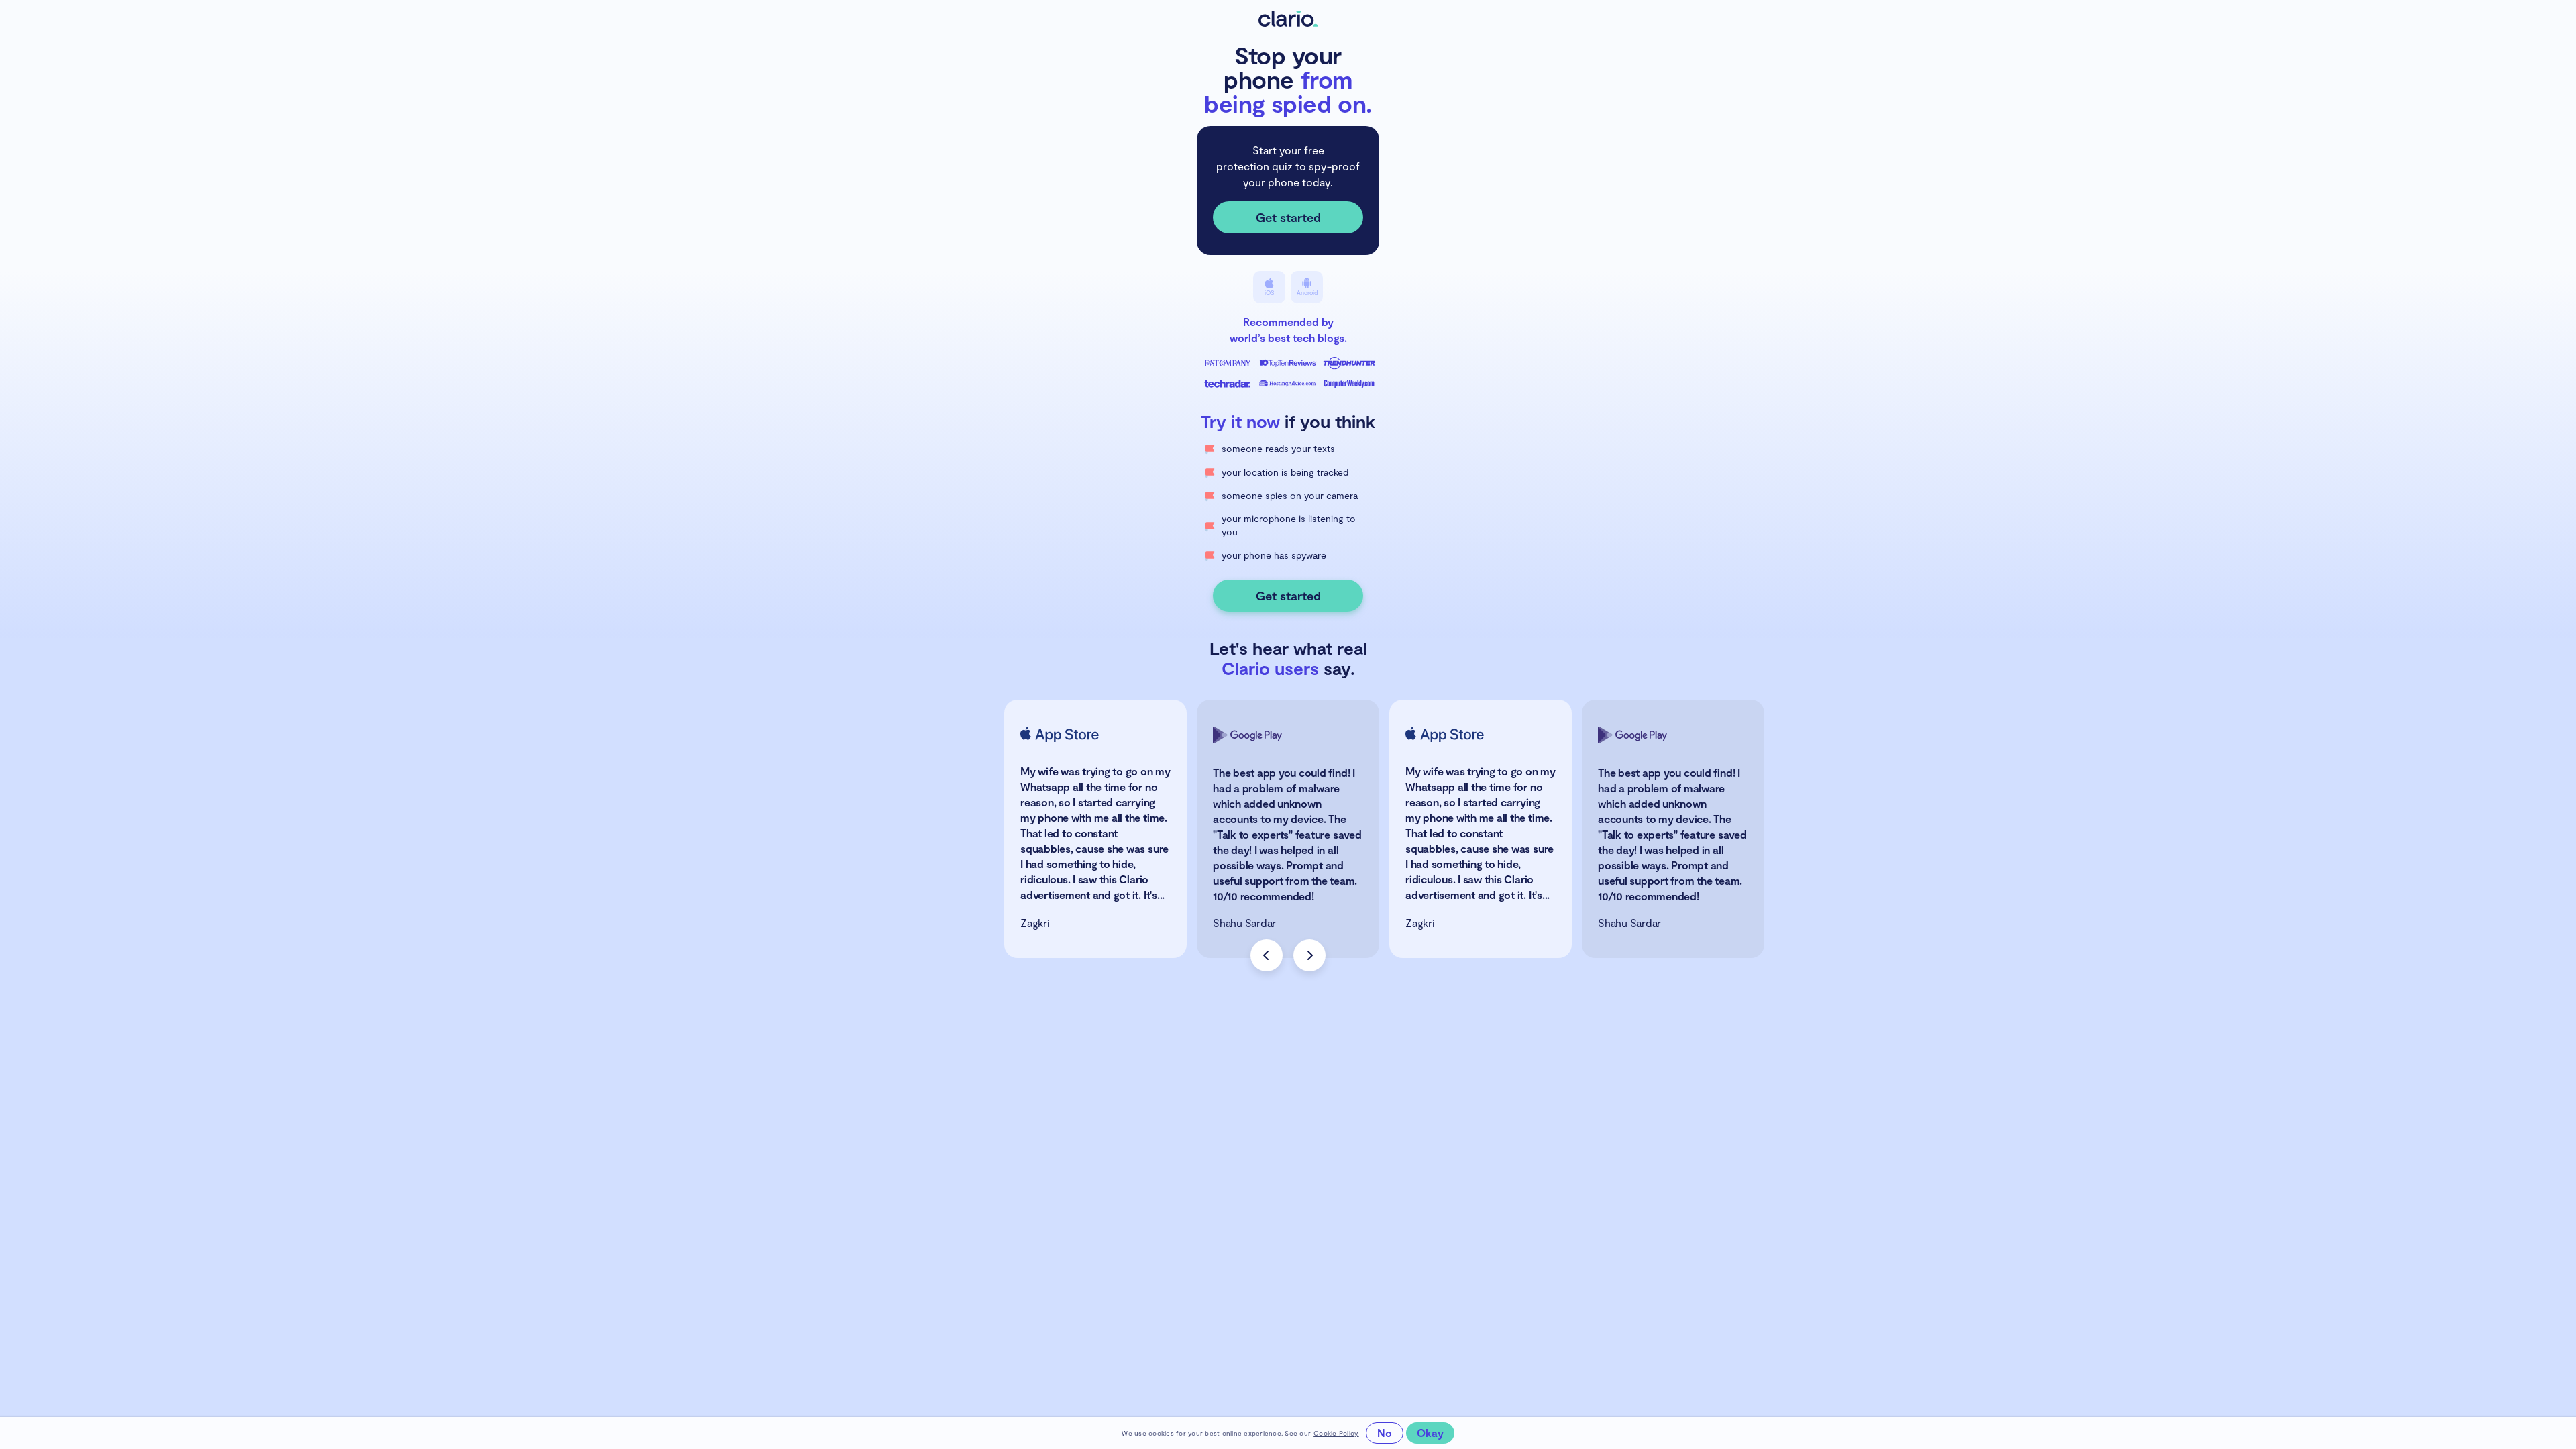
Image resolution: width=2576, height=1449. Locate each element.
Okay (1430, 1433)
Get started (1288, 217)
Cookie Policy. (1336, 1433)
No (1385, 1433)
